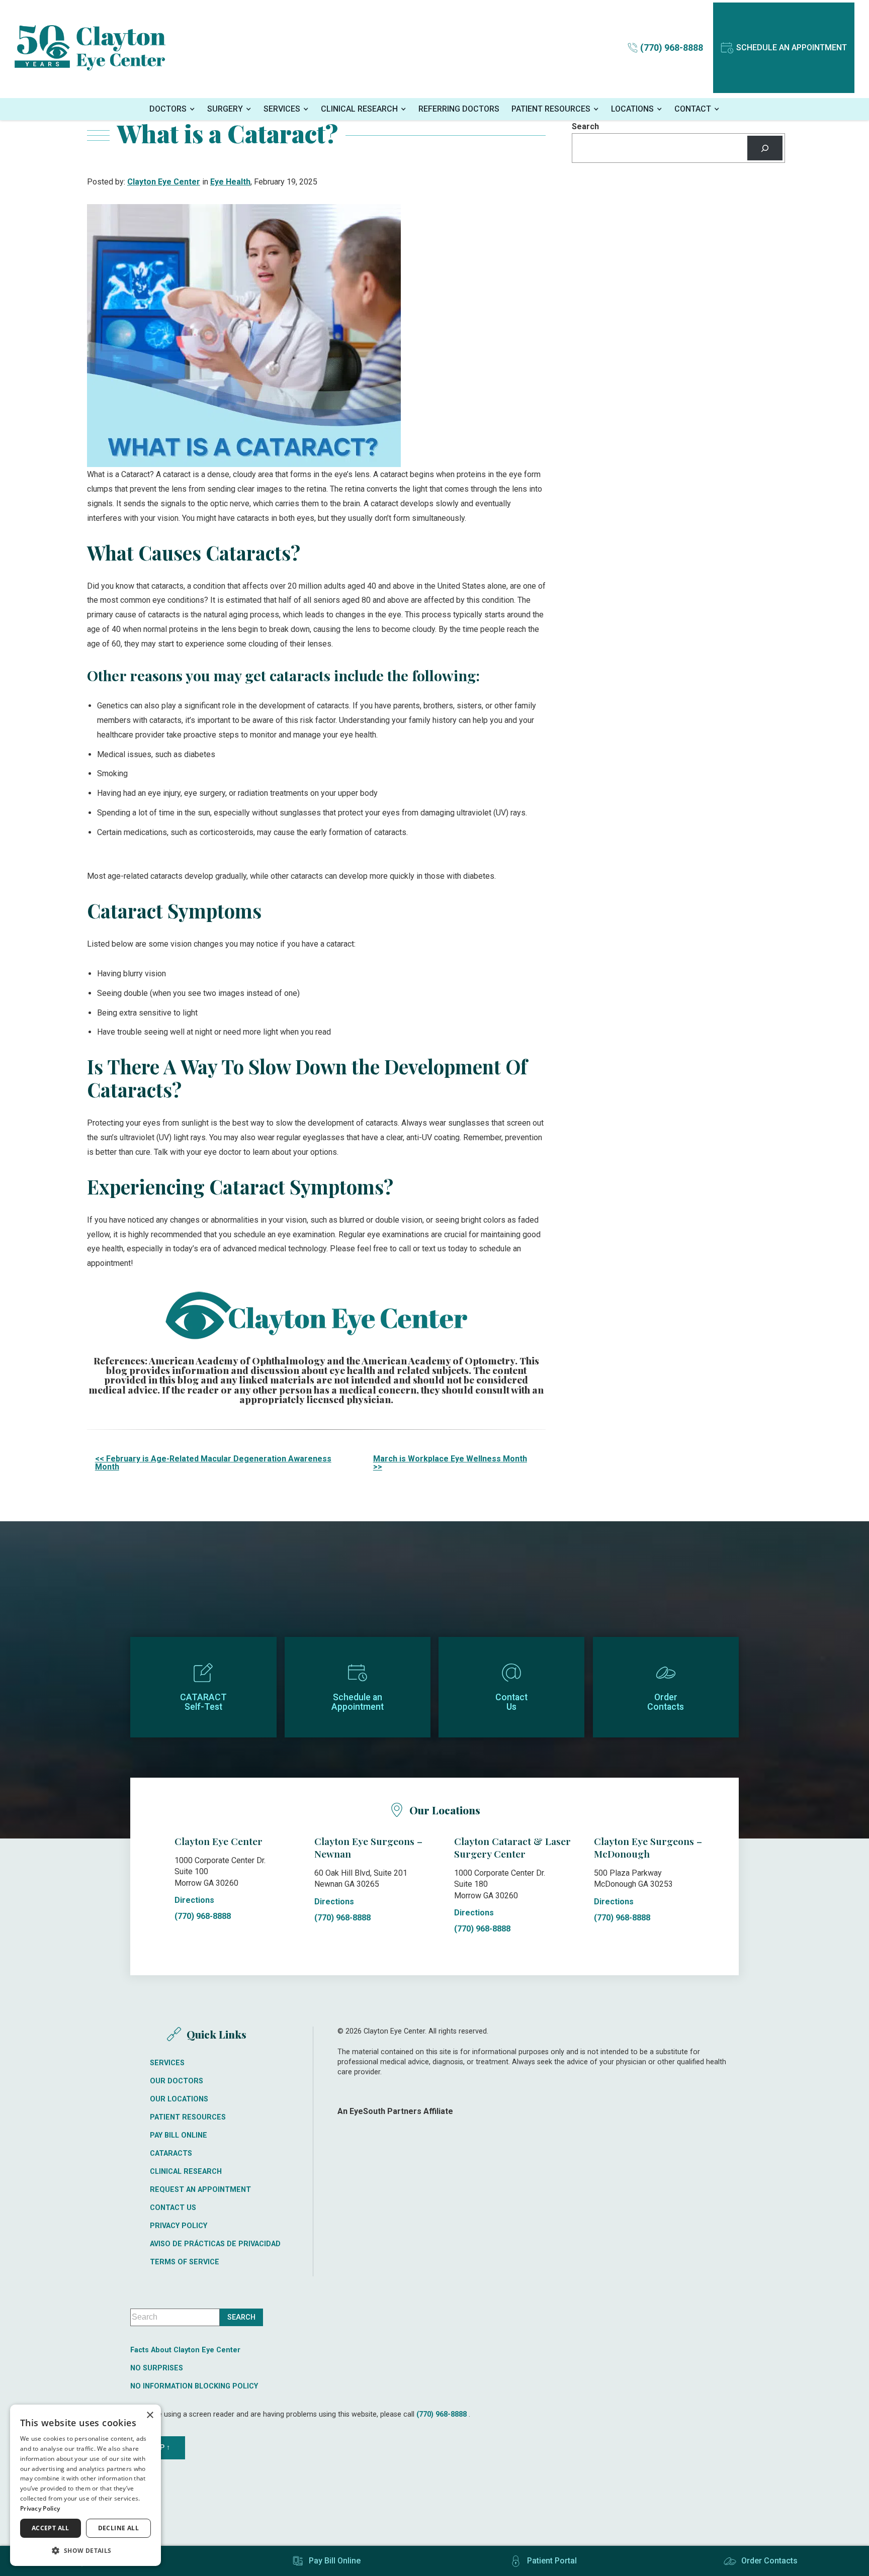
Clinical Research (359, 109)
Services (282, 109)
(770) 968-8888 (203, 1916)
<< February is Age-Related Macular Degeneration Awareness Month (213, 1463)
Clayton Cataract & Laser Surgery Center (512, 1847)
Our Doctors (177, 2081)
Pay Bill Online (179, 2136)
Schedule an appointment (792, 48)
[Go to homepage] (90, 48)
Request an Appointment (200, 2190)
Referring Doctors (459, 109)
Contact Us (173, 2208)
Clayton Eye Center (164, 182)
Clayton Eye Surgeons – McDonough (648, 1847)
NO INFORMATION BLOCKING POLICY (194, 2386)
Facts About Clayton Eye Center (185, 2350)
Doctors (168, 109)
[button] (85, 2550)
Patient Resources (551, 109)
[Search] (765, 148)
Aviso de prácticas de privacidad (215, 2244)
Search (585, 127)
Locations (632, 109)
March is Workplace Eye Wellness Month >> (450, 1463)
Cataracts (171, 2154)
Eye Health (230, 182)
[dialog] (85, 2485)
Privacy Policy (179, 2226)
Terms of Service (185, 2262)
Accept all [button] (51, 2528)
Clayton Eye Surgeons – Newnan (368, 1847)
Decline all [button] (118, 2528)
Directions (194, 1900)
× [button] (150, 2415)
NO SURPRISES (157, 2368)
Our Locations (179, 2099)
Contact (693, 109)
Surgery (225, 109)
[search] (241, 2317)
